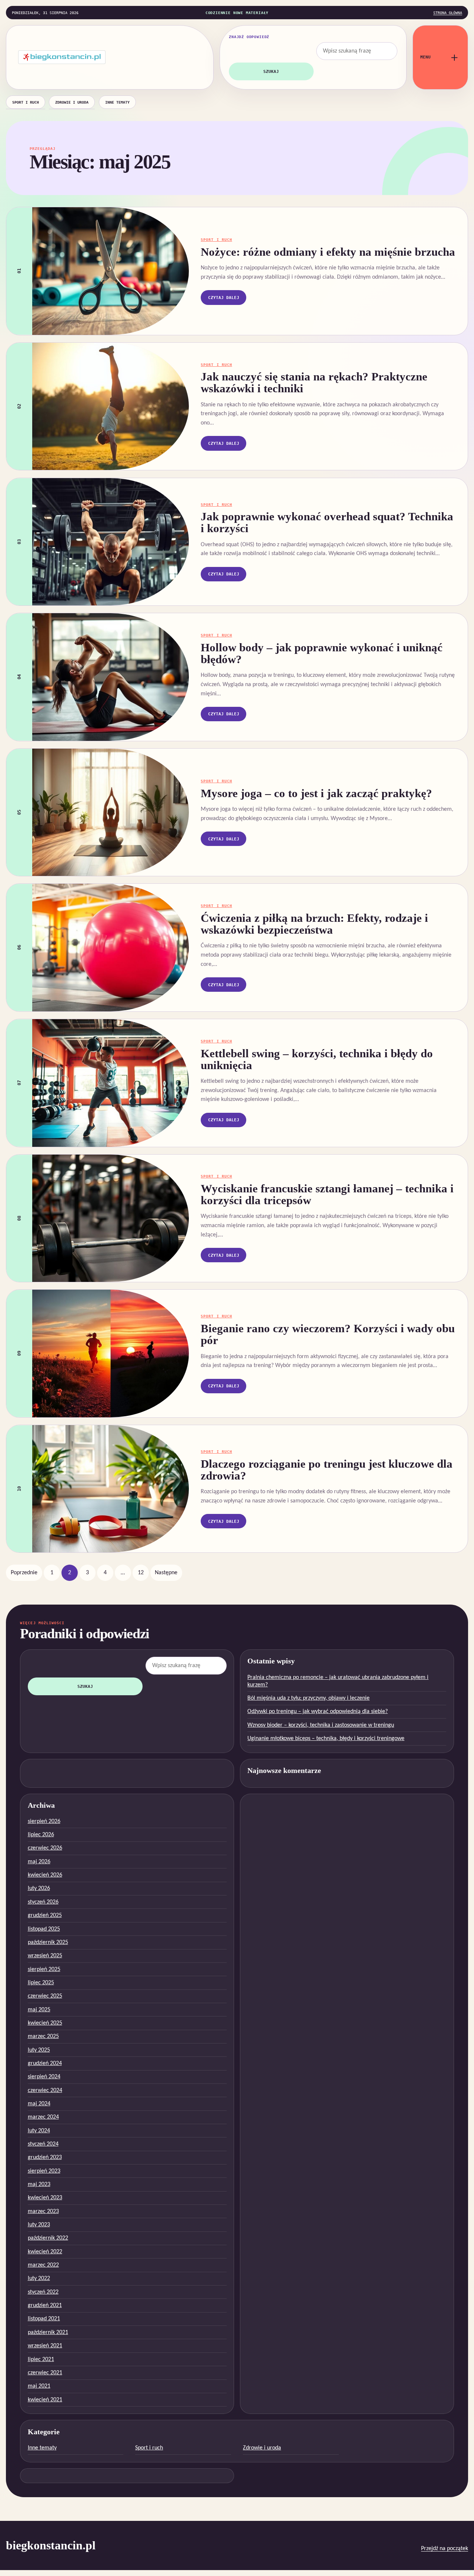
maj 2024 (39, 2104)
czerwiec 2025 (45, 1996)
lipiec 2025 (41, 1983)
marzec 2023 (43, 2211)
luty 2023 (39, 2225)
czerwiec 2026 (45, 1848)
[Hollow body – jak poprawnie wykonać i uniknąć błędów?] (111, 677)
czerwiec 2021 (45, 2373)
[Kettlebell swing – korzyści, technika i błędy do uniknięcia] (111, 1083)
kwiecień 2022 (45, 2252)
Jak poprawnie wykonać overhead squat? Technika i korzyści (327, 523)
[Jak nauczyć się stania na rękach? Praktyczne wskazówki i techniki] (111, 406)
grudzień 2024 (45, 2063)
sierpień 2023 (44, 2171)
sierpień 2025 (44, 1969)
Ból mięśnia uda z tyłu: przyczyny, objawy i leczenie (308, 1698)
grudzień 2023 (45, 2157)
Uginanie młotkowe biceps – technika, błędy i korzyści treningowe (326, 1739)
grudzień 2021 (45, 2305)
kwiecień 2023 (45, 2198)
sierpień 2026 (44, 1821)
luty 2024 (39, 2131)
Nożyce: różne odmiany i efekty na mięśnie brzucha (328, 252)
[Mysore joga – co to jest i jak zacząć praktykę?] (111, 812)
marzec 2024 (43, 2117)
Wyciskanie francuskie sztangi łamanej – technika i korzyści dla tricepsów (327, 1195)
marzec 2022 (43, 2265)
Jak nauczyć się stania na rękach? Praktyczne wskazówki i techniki (314, 383)
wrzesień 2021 (45, 2346)
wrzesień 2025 (45, 1956)
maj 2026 (39, 1862)
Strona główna (448, 13)
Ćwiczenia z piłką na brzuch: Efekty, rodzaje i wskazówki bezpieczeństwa (314, 924)
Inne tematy (117, 102)
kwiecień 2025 (45, 2023)
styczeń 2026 (43, 1902)
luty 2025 (39, 2050)
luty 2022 (39, 2278)
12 (141, 1573)
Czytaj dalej (224, 298)
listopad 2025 (44, 1929)
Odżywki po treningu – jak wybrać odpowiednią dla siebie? (318, 1712)
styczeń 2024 (43, 2144)
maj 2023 (39, 2184)
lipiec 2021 (41, 2360)
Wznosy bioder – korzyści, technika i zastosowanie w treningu (321, 1725)
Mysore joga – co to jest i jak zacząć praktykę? (316, 793)
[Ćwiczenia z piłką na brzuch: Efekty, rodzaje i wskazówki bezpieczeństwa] (111, 947)
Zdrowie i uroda (72, 102)
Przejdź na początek (445, 2549)
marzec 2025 (43, 2036)
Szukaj (271, 71)
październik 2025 (48, 1942)
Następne (166, 1573)
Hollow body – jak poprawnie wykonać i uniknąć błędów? (322, 654)
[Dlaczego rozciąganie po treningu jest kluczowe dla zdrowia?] (111, 1489)
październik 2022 (48, 2238)
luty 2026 (39, 1888)
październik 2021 (48, 2332)
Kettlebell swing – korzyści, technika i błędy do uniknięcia (317, 1059)
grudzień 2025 (45, 1915)
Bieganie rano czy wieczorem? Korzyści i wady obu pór (328, 1334)
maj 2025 (39, 2010)
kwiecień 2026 (45, 1875)
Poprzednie (24, 1573)
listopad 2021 (44, 2319)
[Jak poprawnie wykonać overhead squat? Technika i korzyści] (111, 542)
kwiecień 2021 (45, 2400)
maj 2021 (39, 2386)
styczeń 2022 (43, 2292)
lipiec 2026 (41, 1835)
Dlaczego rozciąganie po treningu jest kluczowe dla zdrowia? (327, 1470)
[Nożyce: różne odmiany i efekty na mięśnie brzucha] (111, 271)
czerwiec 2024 (45, 2090)
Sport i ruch (26, 102)
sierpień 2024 (44, 2077)
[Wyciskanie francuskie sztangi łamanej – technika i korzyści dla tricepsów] (111, 1218)
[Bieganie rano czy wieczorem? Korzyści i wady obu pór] (111, 1353)
